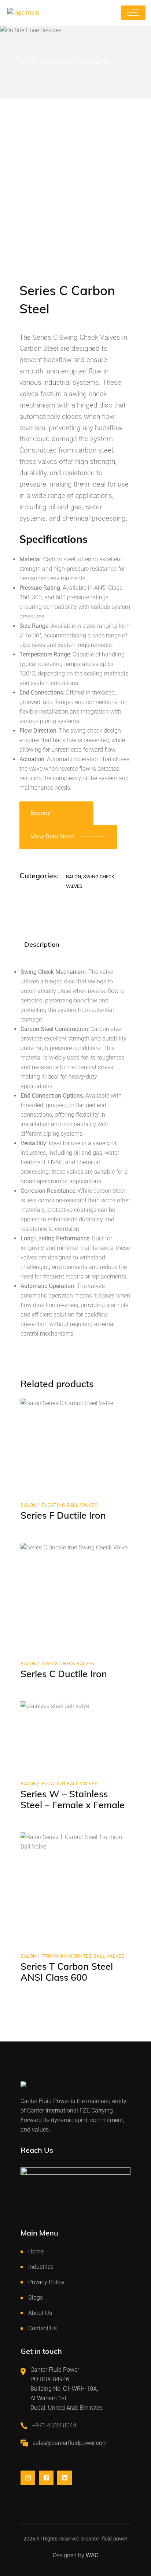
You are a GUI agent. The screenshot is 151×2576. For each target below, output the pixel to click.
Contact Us (43, 2328)
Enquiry (41, 813)
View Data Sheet (52, 836)
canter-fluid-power (107, 2539)
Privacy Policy (46, 2282)
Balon (73, 877)
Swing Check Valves (68, 1663)
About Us (40, 2313)
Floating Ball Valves (70, 1505)
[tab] (42, 945)
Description (42, 944)
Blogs (36, 2298)
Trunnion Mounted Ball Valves (83, 1956)
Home (36, 2251)
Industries (41, 2267)
